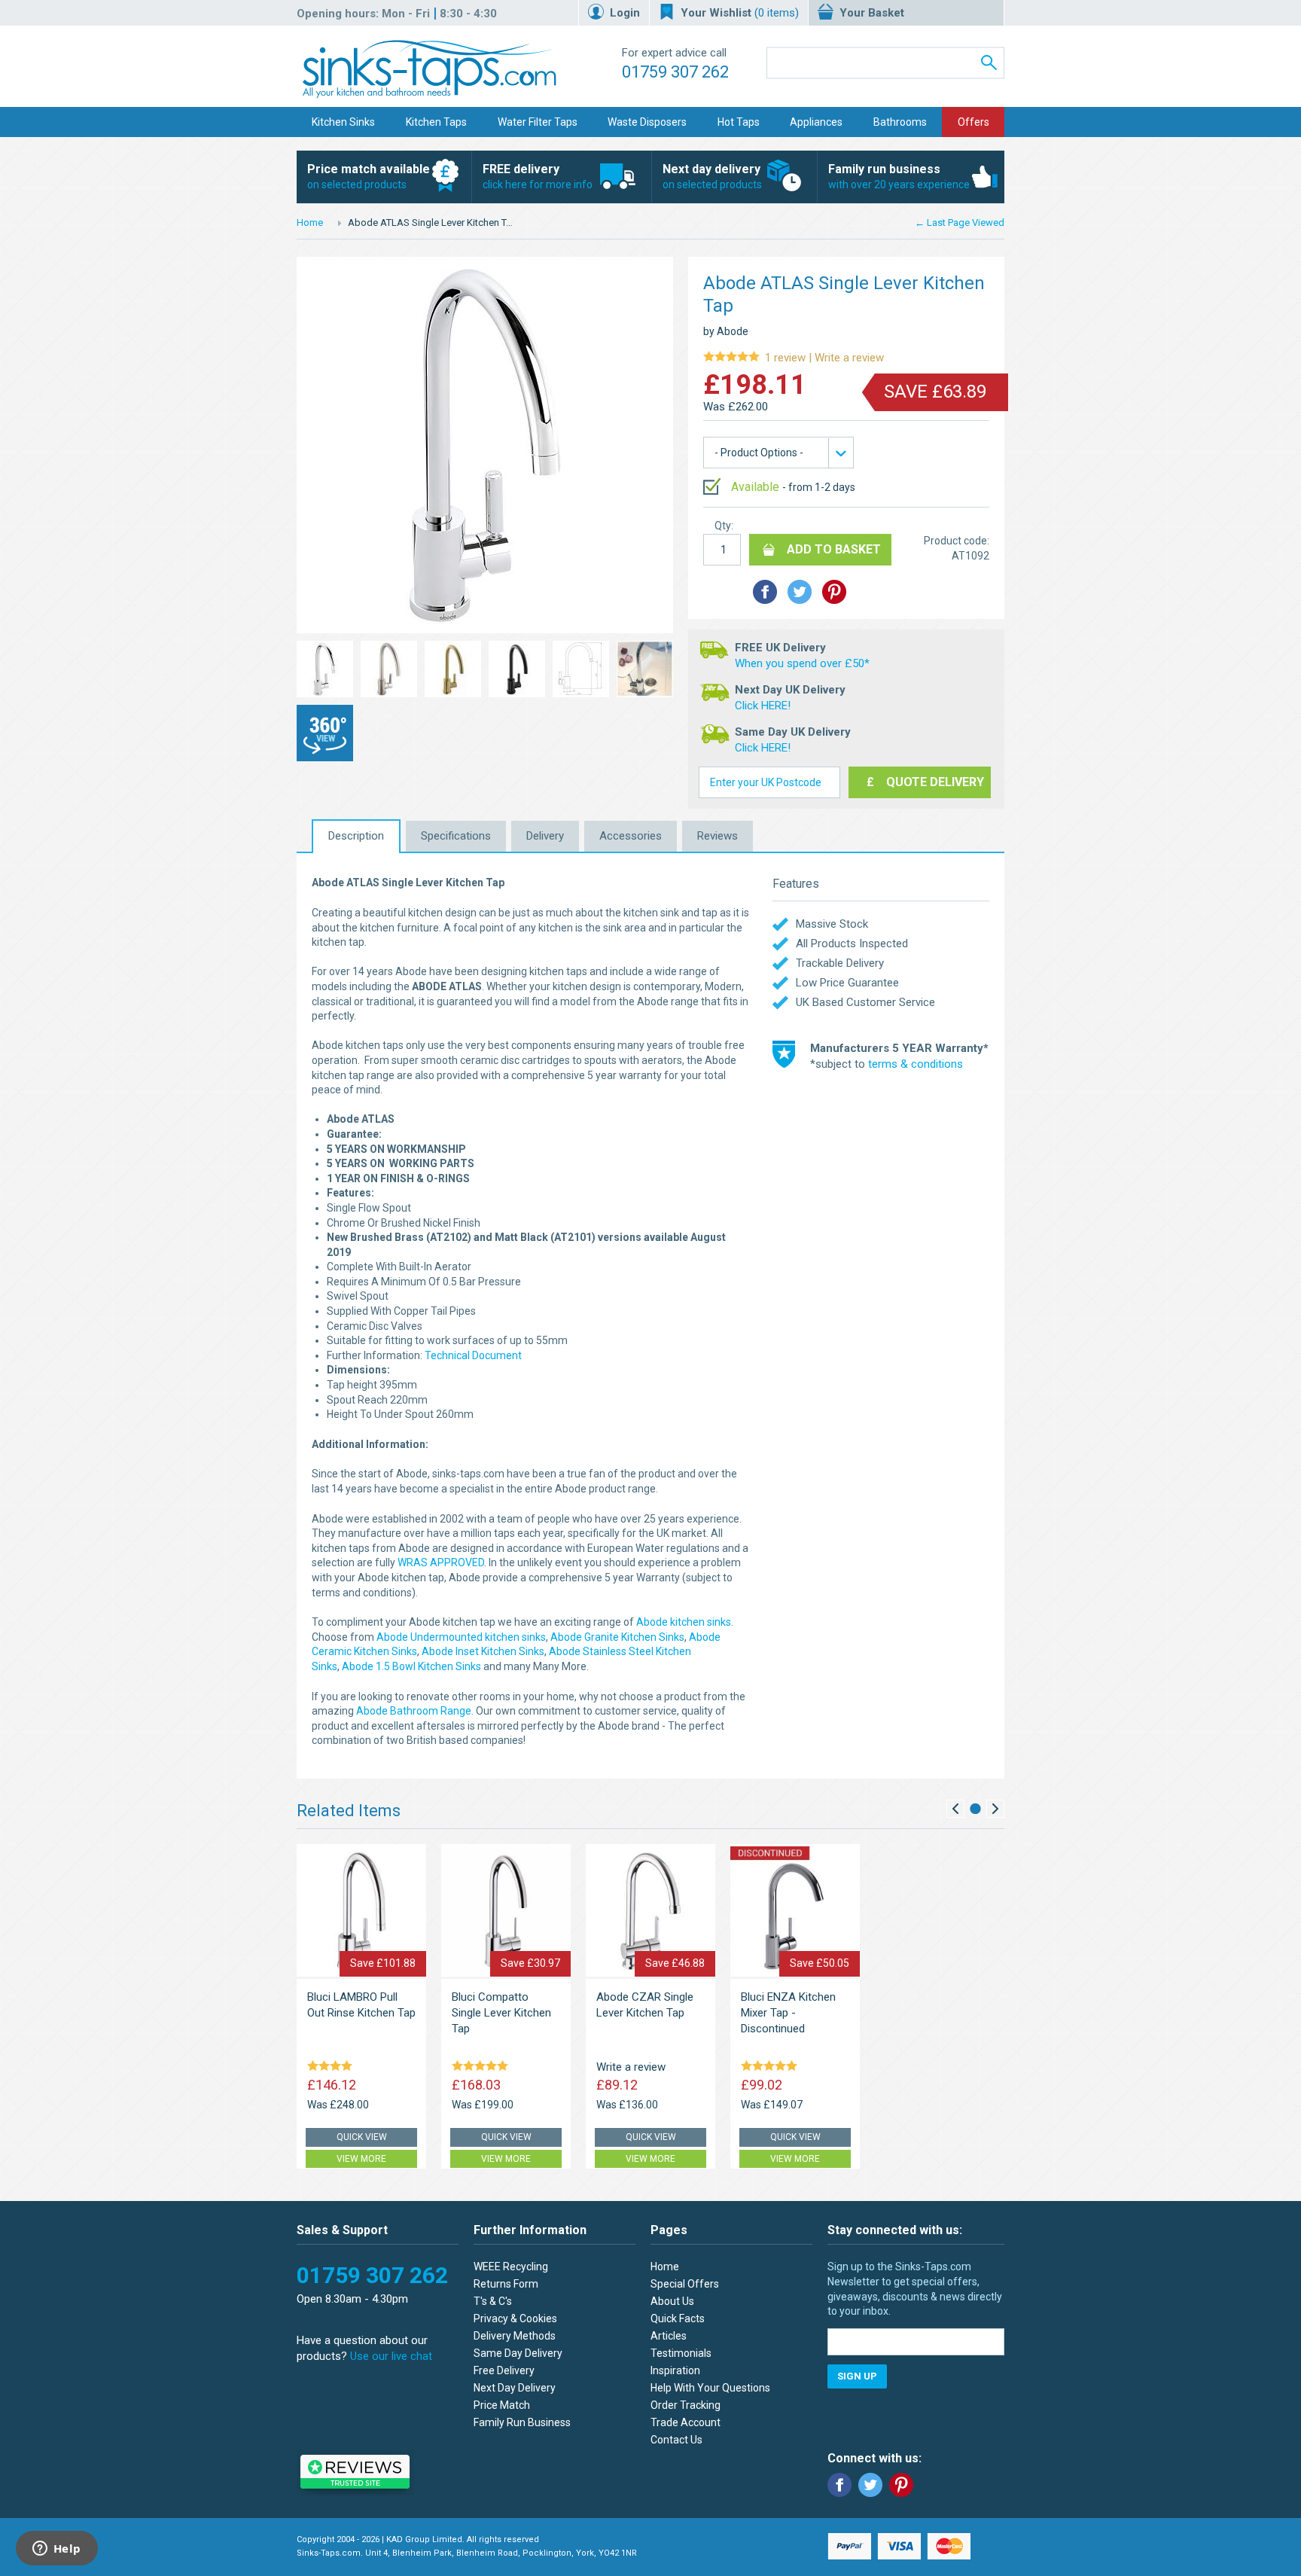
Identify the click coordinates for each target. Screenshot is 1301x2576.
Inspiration (675, 2370)
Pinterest (901, 2485)
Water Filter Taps (538, 122)
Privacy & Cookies (515, 2318)
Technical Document (473, 1355)
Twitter (870, 2485)
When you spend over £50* (802, 663)
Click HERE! (763, 706)
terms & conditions (916, 1064)
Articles (669, 2336)
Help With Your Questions (710, 2388)
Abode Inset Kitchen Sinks (483, 1651)
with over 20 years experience (899, 176)
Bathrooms (900, 122)
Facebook (839, 2485)
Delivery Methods (515, 2336)
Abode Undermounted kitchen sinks (461, 1637)
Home (310, 223)
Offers (973, 122)
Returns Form (506, 2284)
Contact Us (676, 2440)
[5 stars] (483, 2067)
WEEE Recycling (511, 2267)
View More (361, 2159)
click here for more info (538, 176)
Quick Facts (678, 2318)
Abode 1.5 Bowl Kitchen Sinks (411, 1666)
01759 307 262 (675, 72)
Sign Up (857, 2376)
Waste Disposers (647, 122)
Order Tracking (686, 2405)
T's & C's (493, 2301)
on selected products (369, 176)
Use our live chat (391, 2356)
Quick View (362, 2137)
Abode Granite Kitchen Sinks (617, 1637)
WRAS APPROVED (441, 1562)
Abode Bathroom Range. (415, 1711)
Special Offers (685, 2284)
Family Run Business (522, 2422)
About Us (672, 2301)
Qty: (724, 526)
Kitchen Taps (436, 122)
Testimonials (681, 2353)
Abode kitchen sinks (684, 1622)
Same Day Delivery (518, 2353)
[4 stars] (332, 2067)
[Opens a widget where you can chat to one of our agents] (56, 2550)
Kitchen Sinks (343, 122)
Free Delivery (504, 2370)
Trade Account (686, 2422)
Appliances (816, 122)
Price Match (502, 2405)
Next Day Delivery (515, 2388)
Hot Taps (739, 122)
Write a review (794, 358)
